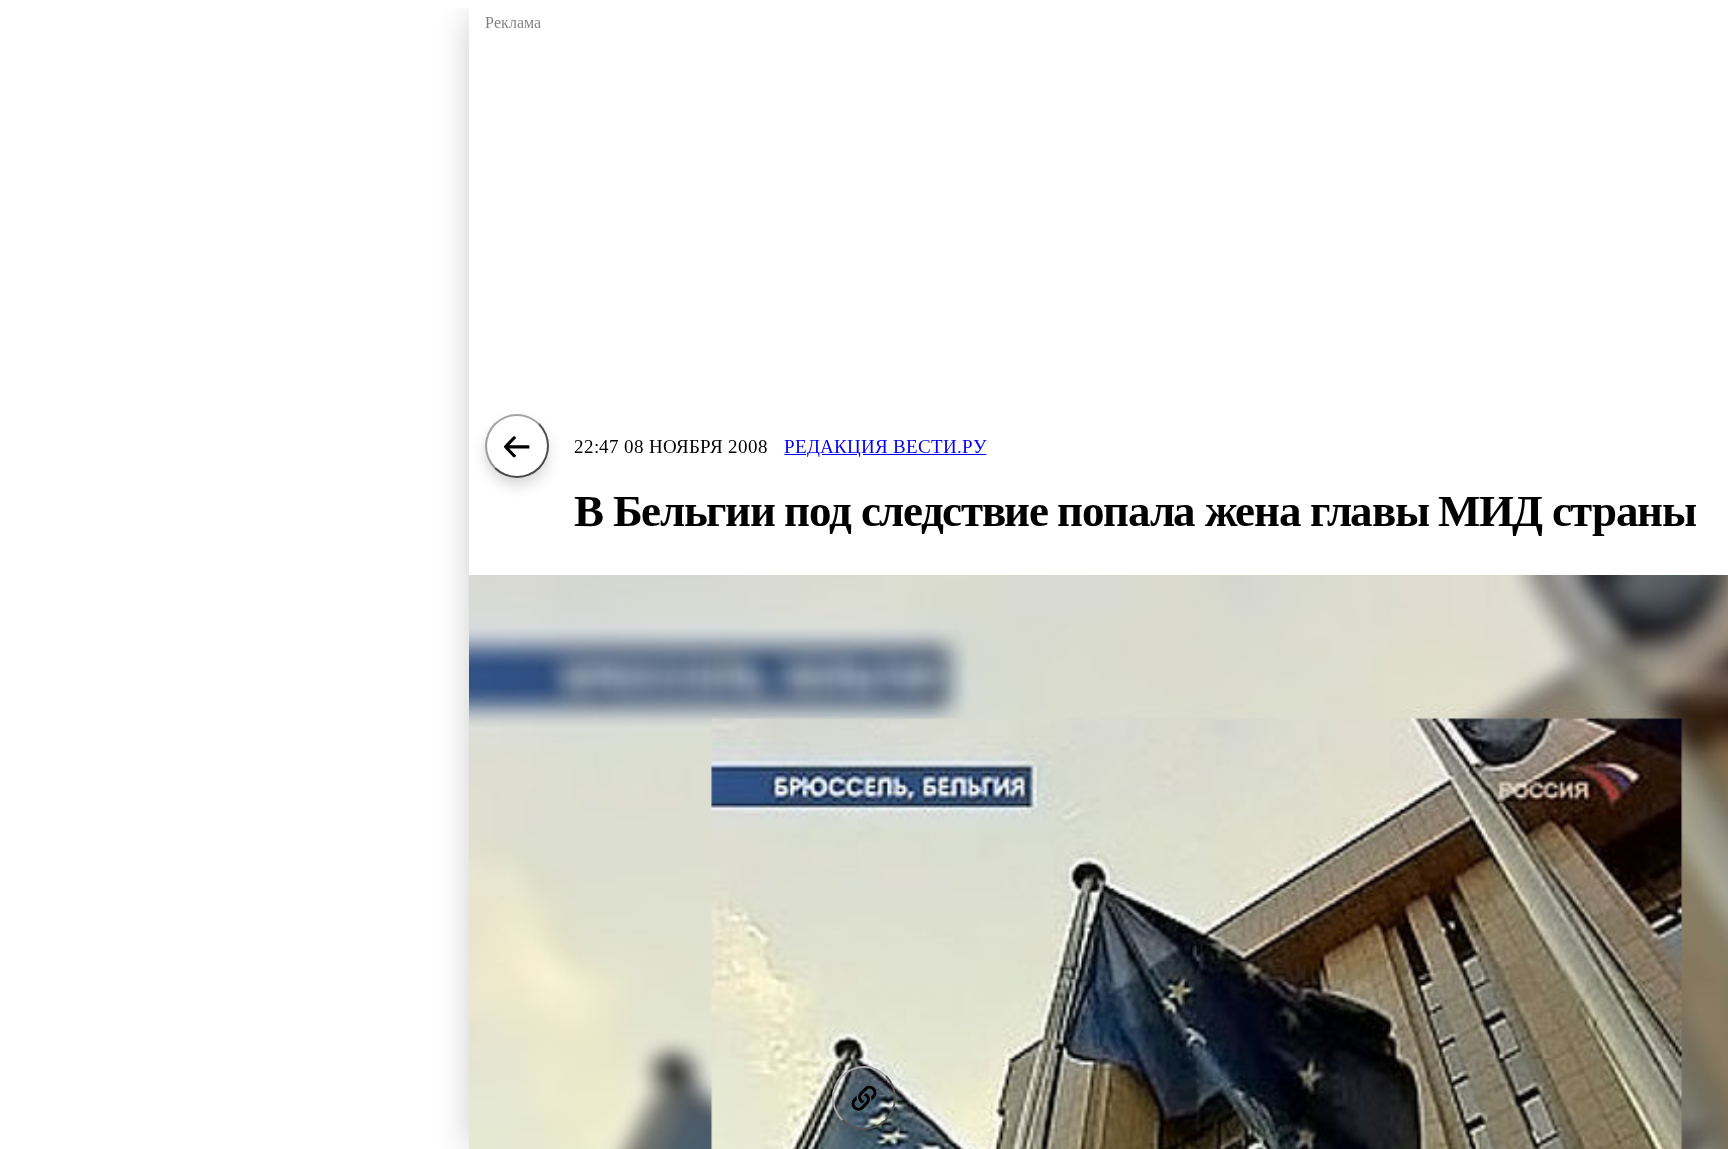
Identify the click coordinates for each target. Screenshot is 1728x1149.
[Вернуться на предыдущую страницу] (517, 446)
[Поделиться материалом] (864, 1098)
